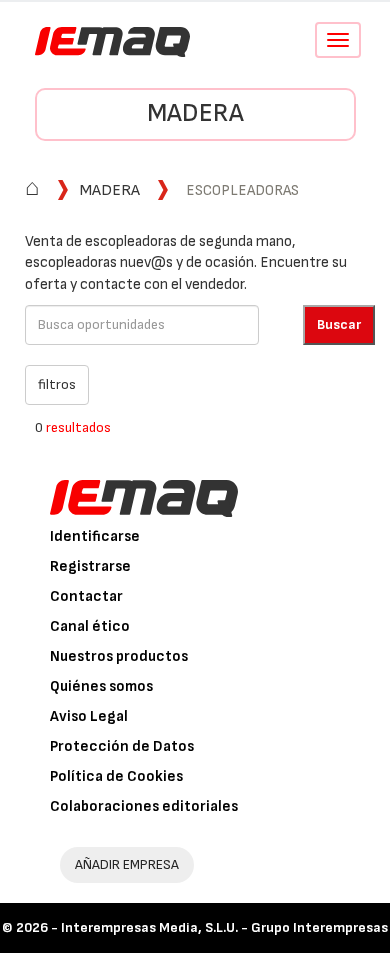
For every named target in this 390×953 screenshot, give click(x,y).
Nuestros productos (119, 656)
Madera (195, 113)
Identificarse (95, 536)
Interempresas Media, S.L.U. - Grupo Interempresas (224, 927)
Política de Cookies (116, 776)
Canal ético (90, 626)
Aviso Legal (89, 716)
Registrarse (90, 566)
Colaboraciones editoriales (144, 806)
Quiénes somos (101, 686)
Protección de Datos (122, 746)
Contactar (86, 596)
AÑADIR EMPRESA (127, 864)
